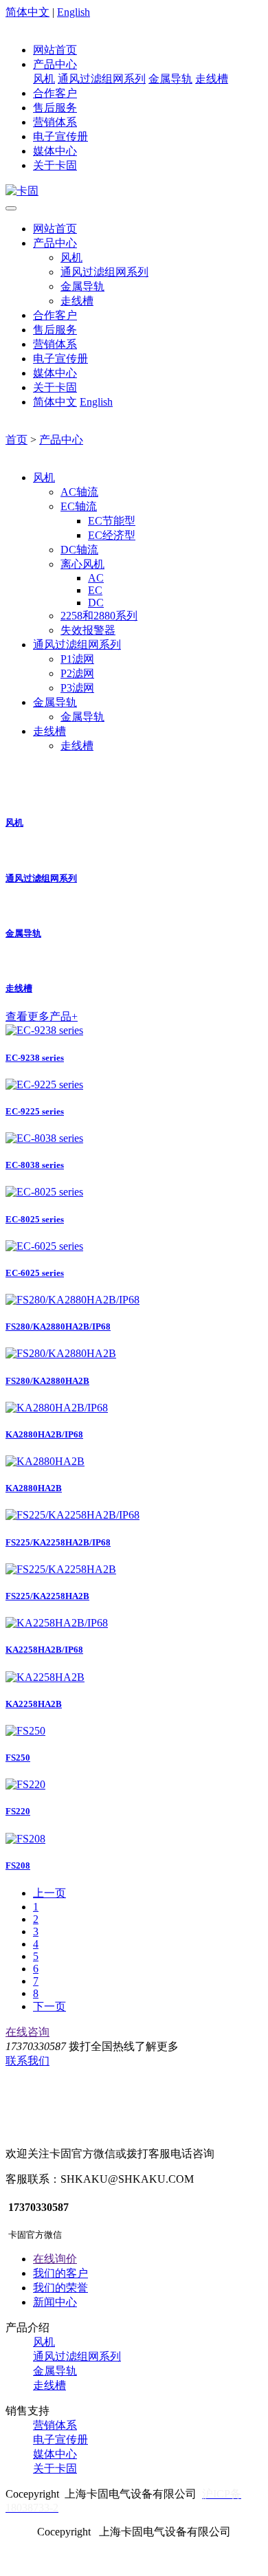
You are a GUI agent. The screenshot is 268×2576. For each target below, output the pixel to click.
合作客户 (55, 93)
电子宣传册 (60, 136)
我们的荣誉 (60, 2288)
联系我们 (27, 2061)
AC (96, 578)
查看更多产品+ (42, 1016)
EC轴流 (79, 506)
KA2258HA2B (34, 1704)
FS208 (18, 1865)
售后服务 (55, 108)
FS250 (18, 1758)
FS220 (18, 1811)
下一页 (49, 2006)
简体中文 (27, 12)
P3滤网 (77, 688)
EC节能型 (112, 521)
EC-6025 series (35, 1273)
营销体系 (55, 122)
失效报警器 (88, 630)
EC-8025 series (35, 1219)
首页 (16, 440)
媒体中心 (55, 151)
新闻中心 (55, 2302)
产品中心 (55, 64)
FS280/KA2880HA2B (47, 1381)
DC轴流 (79, 550)
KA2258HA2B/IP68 (44, 1650)
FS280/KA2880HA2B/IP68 (58, 1326)
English (74, 12)
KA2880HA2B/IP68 (44, 1434)
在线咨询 (27, 2032)
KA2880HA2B (34, 1488)
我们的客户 (60, 2273)
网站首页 (55, 50)
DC (96, 603)
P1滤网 (77, 659)
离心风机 (82, 564)
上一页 (49, 1893)
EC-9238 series (35, 1058)
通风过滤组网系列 (102, 79)
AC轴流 (79, 492)
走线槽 (212, 79)
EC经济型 (112, 535)
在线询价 (55, 2259)
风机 (44, 79)
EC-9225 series (35, 1111)
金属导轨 (170, 79)
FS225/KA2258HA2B (47, 1596)
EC (95, 590)
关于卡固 (55, 165)
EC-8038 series (35, 1165)
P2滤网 (77, 673)
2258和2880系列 (99, 616)
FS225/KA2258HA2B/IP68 (58, 1542)
